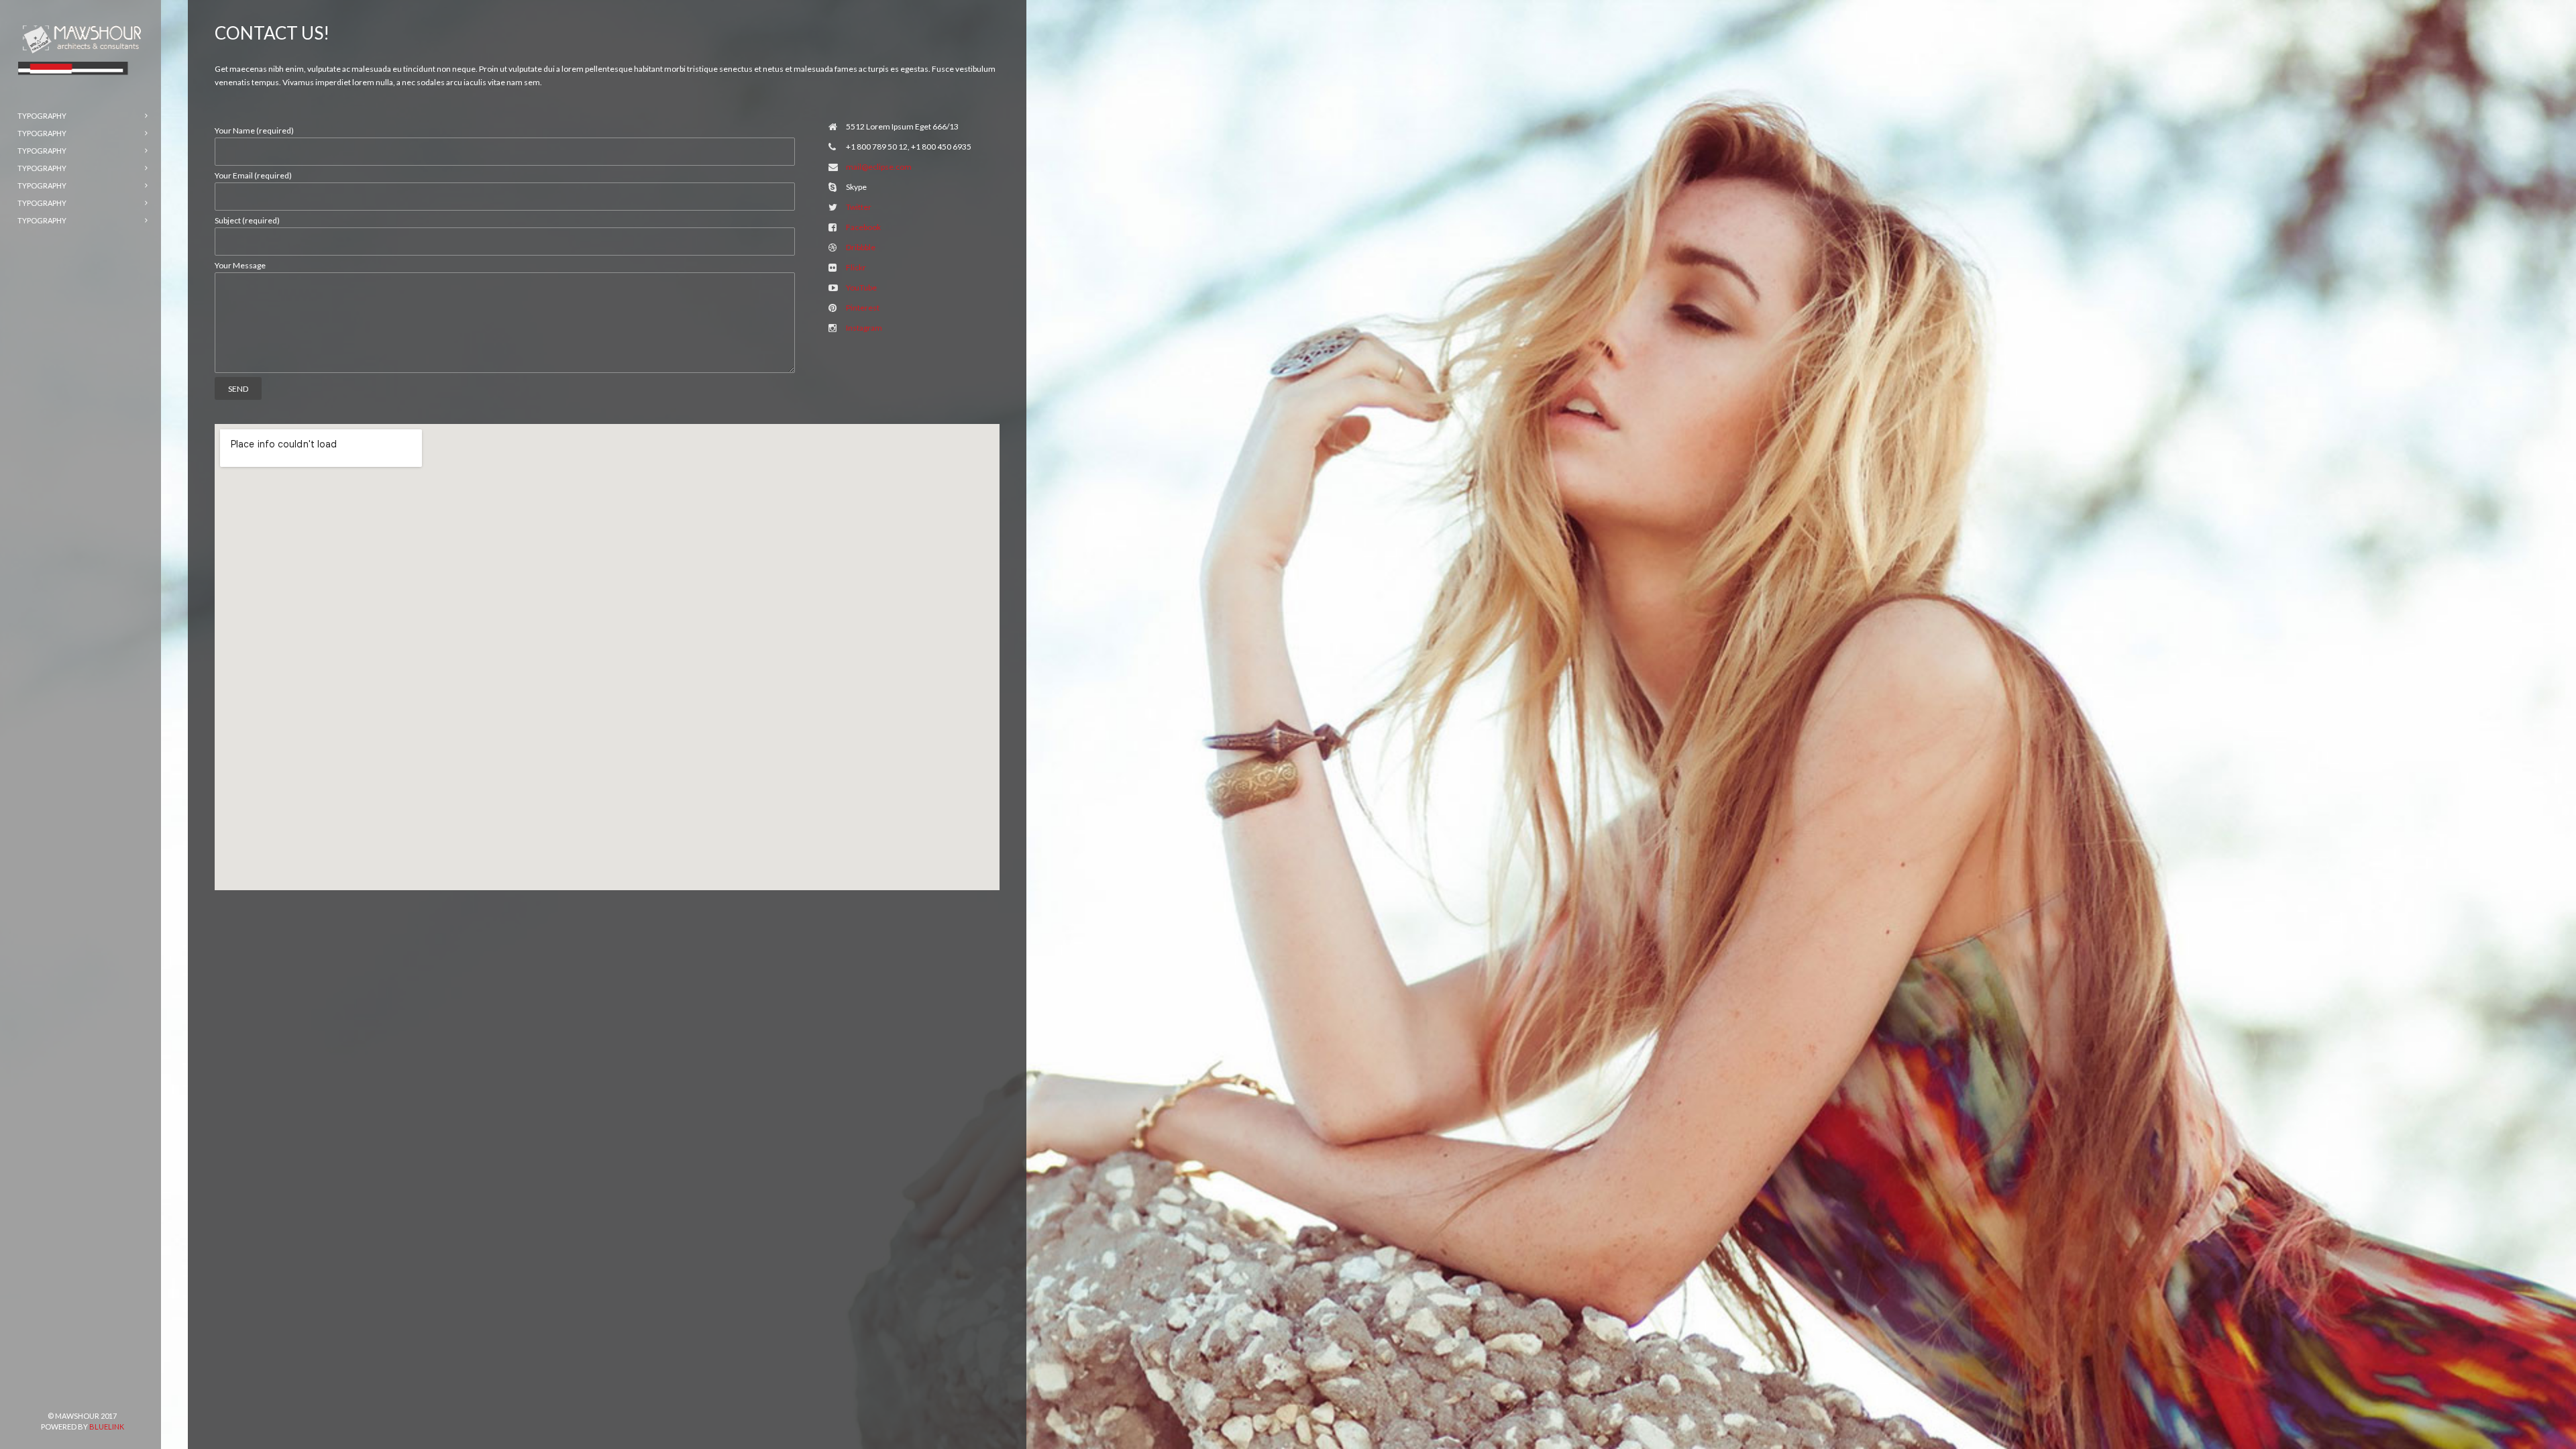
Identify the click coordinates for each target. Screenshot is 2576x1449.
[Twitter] (83, 1393)
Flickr (856, 267)
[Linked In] (125, 1393)
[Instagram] (104, 1393)
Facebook (863, 227)
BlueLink (107, 1427)
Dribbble (861, 247)
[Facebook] (40, 1393)
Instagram (864, 328)
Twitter (859, 207)
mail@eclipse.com (879, 167)
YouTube (861, 287)
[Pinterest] (61, 1393)
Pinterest (863, 308)
